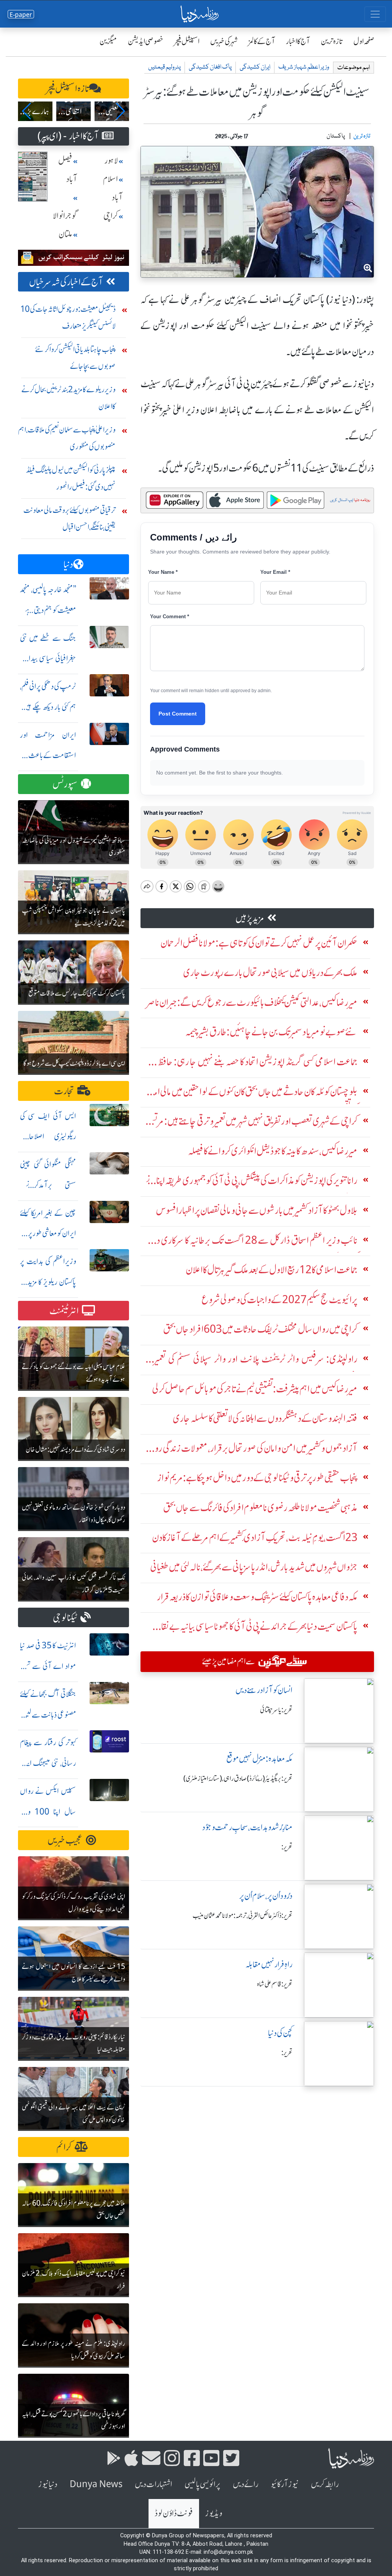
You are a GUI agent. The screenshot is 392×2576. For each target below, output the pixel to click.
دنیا (68, 564)
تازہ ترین (332, 41)
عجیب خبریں (65, 1840)
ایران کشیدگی (255, 67)
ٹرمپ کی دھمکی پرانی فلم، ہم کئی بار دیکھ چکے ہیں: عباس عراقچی (48, 707)
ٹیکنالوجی (65, 1618)
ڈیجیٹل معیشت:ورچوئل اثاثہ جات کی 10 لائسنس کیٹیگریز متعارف (68, 317)
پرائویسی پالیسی (203, 2484)
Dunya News (96, 2484)
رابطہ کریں (325, 2484)
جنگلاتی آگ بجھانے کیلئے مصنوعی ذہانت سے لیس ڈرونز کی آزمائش (48, 1715)
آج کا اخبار (298, 41)
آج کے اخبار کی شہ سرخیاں (66, 282)
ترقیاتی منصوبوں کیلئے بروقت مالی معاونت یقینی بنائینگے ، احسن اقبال (69, 518)
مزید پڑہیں (250, 918)
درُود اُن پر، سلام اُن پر (266, 1896)
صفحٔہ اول (364, 41)
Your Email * (275, 572)
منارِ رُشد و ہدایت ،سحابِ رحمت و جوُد (247, 1827)
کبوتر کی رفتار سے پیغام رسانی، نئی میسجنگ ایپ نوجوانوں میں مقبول (48, 1763)
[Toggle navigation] (375, 14)
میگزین (108, 41)
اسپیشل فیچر (187, 41)
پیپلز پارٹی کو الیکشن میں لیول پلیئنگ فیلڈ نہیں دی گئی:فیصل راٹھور (71, 478)
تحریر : (287, 1847)
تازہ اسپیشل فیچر (68, 89)
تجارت (64, 1091)
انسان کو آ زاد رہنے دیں (264, 1690)
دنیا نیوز (48, 2484)
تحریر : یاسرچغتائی (276, 1710)
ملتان (65, 234)
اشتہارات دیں (154, 2484)
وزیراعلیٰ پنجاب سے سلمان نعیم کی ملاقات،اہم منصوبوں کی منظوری (67, 438)
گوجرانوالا (65, 216)
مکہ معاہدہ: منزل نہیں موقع (259, 1759)
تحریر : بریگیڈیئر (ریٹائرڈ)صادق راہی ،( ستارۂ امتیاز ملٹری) (238, 1778)
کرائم (64, 2147)
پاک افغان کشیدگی (210, 67)
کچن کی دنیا (280, 2033)
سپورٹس (65, 784)
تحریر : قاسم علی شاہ (275, 1984)
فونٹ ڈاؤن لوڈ (174, 2513)
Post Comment (178, 714)
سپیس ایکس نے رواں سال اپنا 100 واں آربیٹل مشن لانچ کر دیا (48, 1812)
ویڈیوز (214, 2513)
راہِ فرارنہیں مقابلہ (269, 1964)
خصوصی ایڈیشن (146, 41)
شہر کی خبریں (224, 41)
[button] (27, 111)
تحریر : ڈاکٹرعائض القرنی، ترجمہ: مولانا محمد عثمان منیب (243, 1916)
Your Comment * (170, 617)
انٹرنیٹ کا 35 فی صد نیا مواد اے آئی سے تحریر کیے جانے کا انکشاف (48, 1666)
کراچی (111, 216)
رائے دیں (246, 2484)
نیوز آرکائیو (285, 2484)
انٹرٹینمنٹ (64, 1311)
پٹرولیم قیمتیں (164, 67)
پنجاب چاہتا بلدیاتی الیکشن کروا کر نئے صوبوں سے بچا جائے (75, 358)
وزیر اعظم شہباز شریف (304, 67)
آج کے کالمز (262, 41)
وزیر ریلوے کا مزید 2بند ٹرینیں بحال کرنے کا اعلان (69, 398)
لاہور (111, 161)
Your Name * (163, 572)
